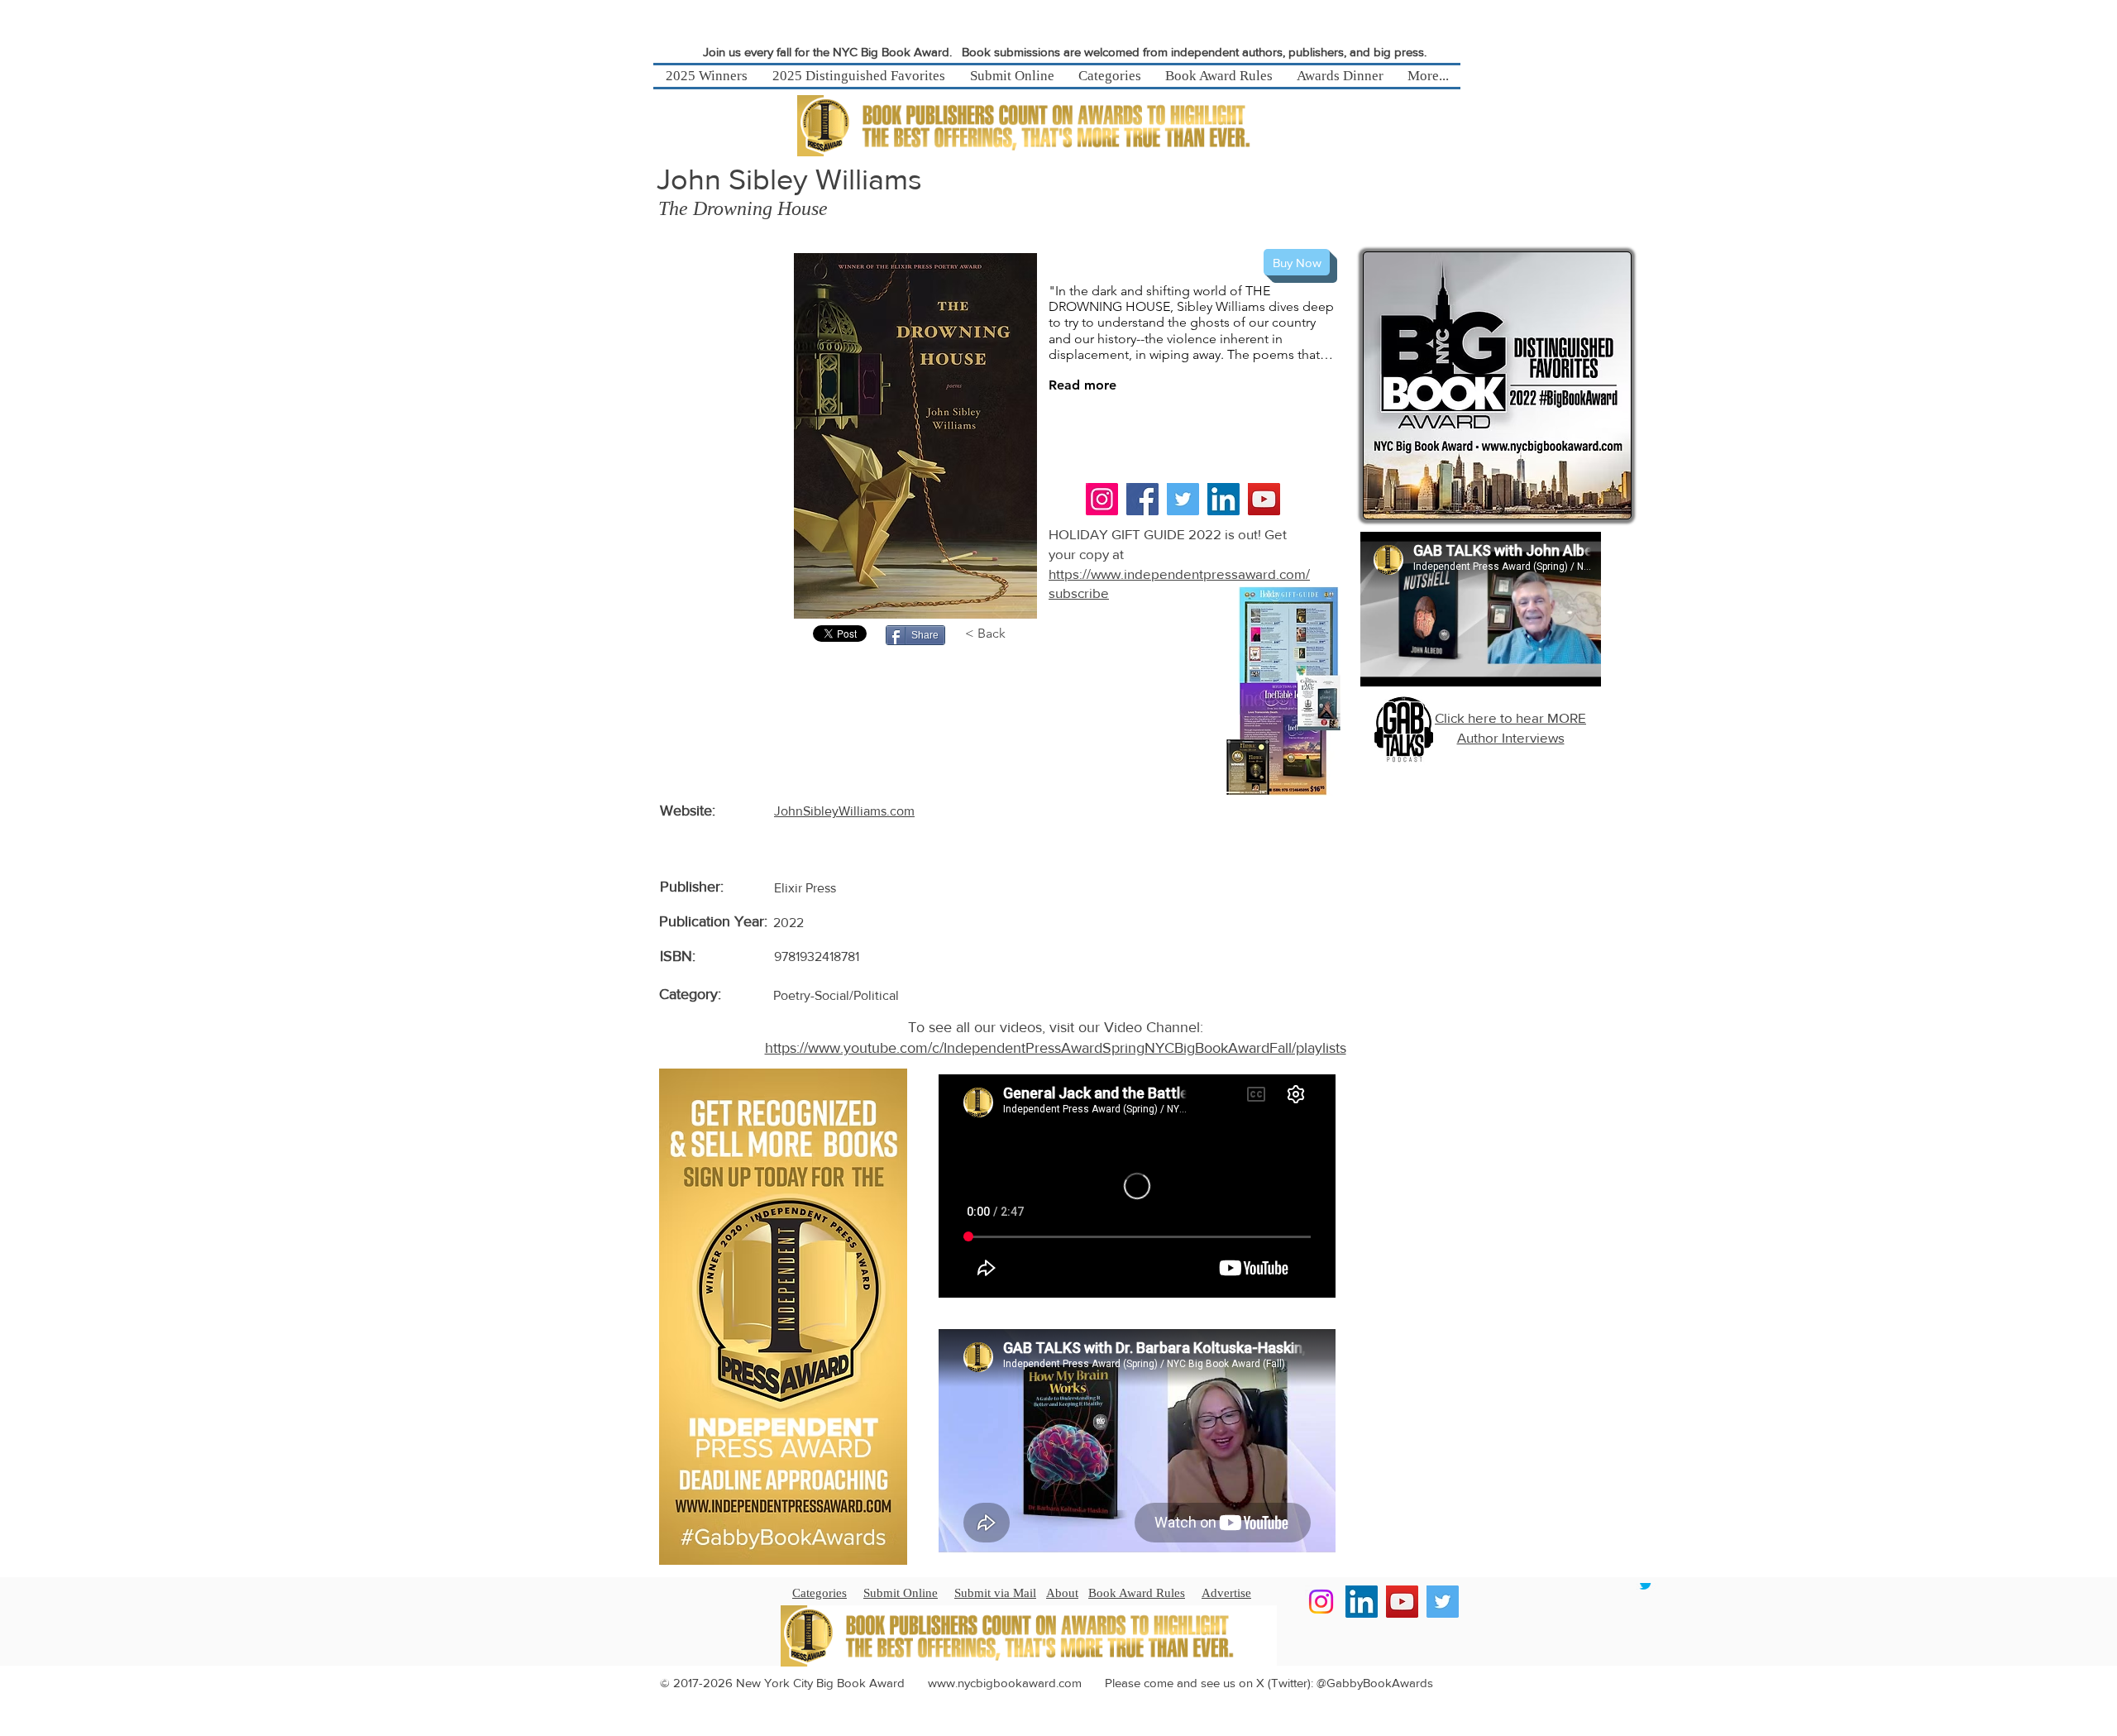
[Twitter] (1183, 499)
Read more (1082, 385)
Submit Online (901, 1593)
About (1062, 1593)
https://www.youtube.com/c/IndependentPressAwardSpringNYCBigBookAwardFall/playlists (1056, 1048)
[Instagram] (1102, 499)
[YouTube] (1264, 499)
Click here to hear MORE (1510, 717)
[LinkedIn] (1223, 499)
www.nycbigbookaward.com (1005, 1683)
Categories (820, 1593)
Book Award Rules (1137, 1593)
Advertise (1226, 1593)
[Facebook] (1142, 499)
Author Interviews (1511, 737)
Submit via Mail (995, 1593)
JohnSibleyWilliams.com (844, 811)
